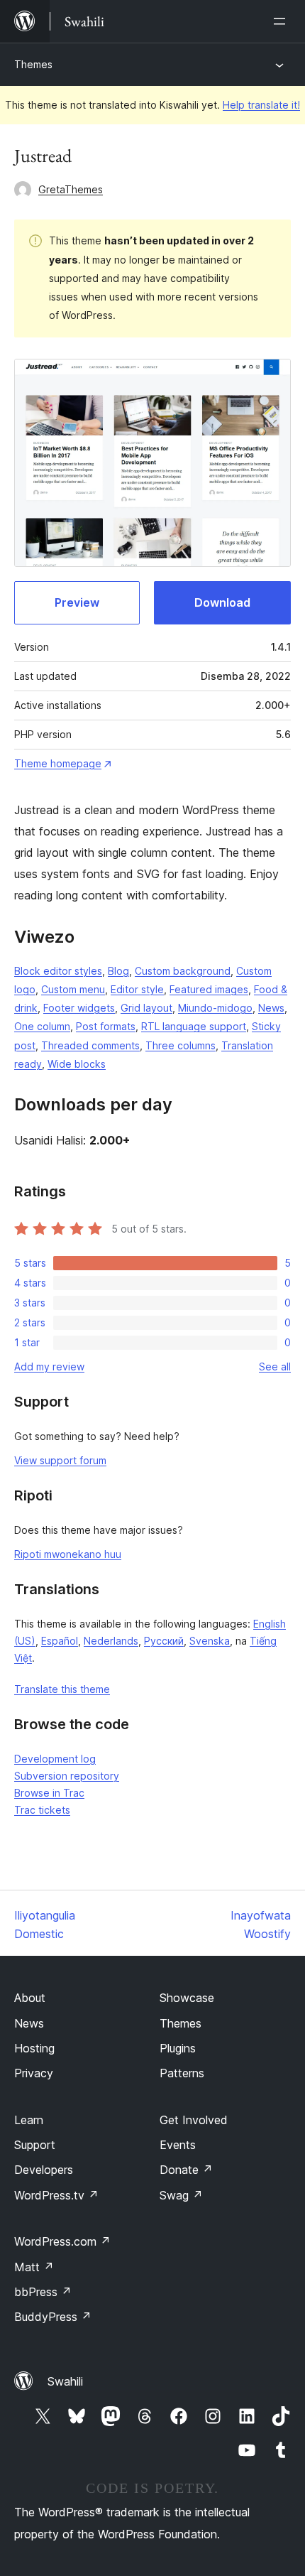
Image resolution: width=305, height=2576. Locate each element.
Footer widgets (79, 1008)
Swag (181, 2195)
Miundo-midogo (215, 1008)
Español (60, 1641)
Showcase (187, 1998)
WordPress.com (62, 2241)
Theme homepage (58, 763)
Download (222, 602)
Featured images (209, 989)
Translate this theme (62, 1689)
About (30, 1998)
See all (275, 1367)
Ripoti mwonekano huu (68, 1554)
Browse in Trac (49, 1793)
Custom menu (73, 989)
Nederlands (111, 1641)
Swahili (65, 2381)
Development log (55, 1759)
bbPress (43, 2292)
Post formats (106, 1026)
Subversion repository (67, 1776)
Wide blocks (77, 1064)
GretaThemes (71, 189)
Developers (44, 2170)
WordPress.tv (56, 2195)
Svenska (210, 1641)
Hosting (34, 2048)
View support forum (60, 1460)
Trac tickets (42, 1810)
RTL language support (194, 1026)
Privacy (34, 2073)
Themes (33, 64)
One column (42, 1026)
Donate (186, 2170)
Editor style (137, 989)
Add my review (49, 1367)
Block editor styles (58, 971)
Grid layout (146, 1008)
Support (35, 2145)
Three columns (181, 1045)
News (271, 1008)
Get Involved (194, 2120)
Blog (118, 971)
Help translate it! (261, 105)
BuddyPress (53, 2317)
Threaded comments (90, 1045)
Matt (34, 2267)
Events (178, 2145)
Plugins (178, 2048)
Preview (77, 602)
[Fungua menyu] (282, 21)
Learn (29, 2120)
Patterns (182, 2073)
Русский (164, 1641)
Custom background (183, 971)
